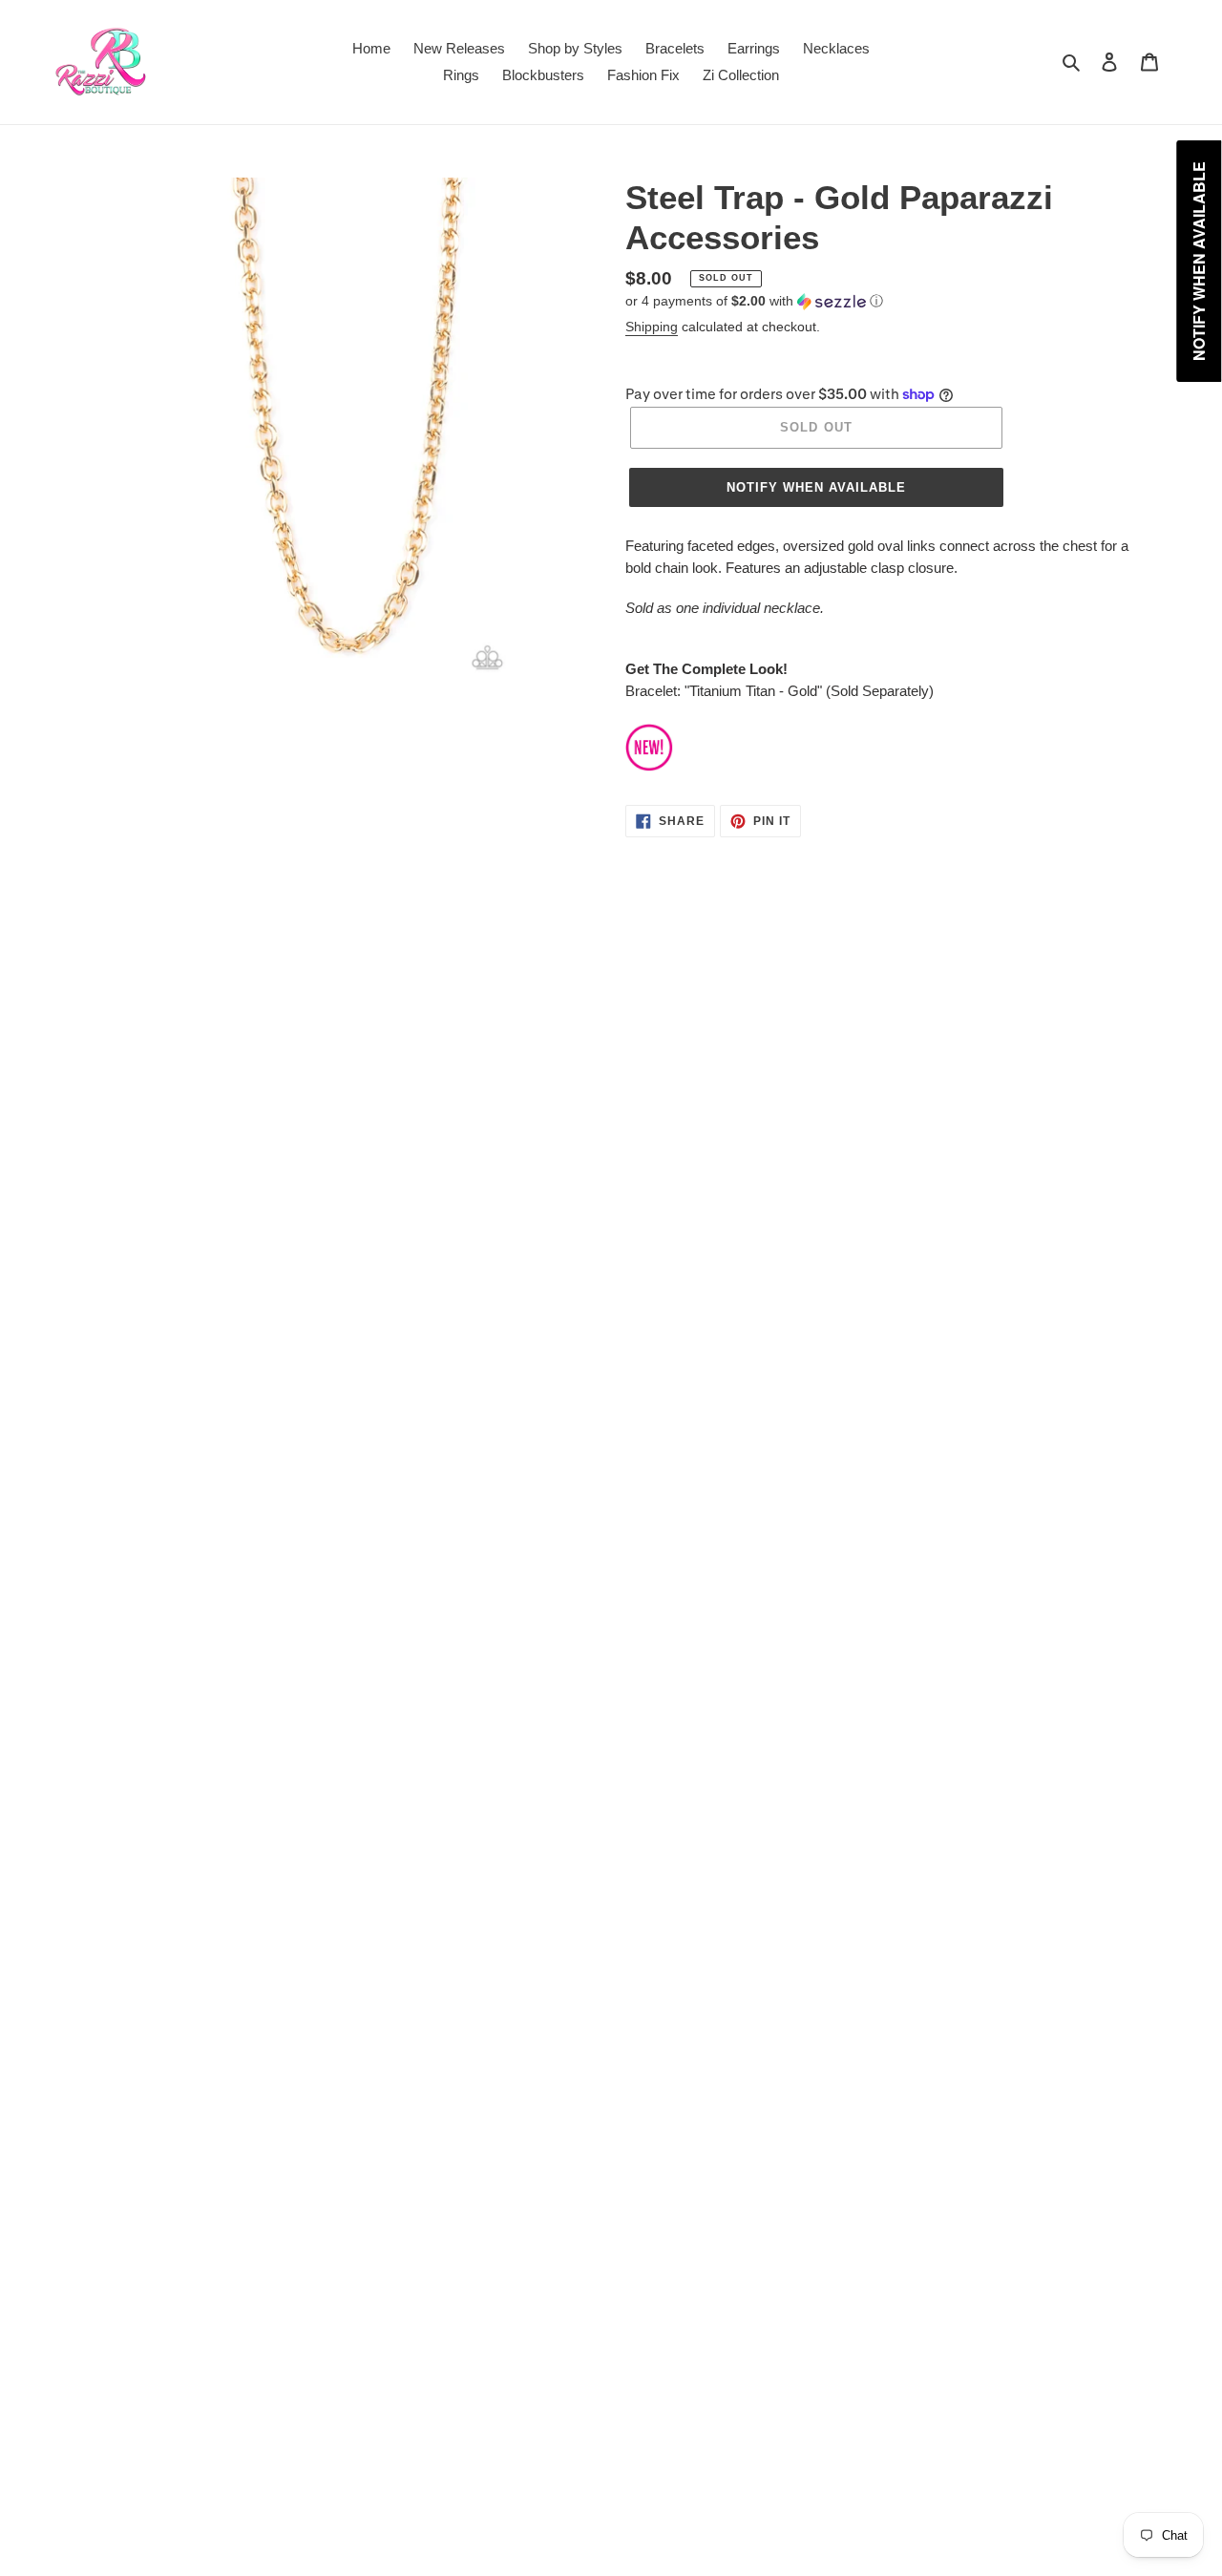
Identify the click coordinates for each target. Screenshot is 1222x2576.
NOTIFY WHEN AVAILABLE (817, 487)
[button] (754, 301)
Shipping (652, 327)
